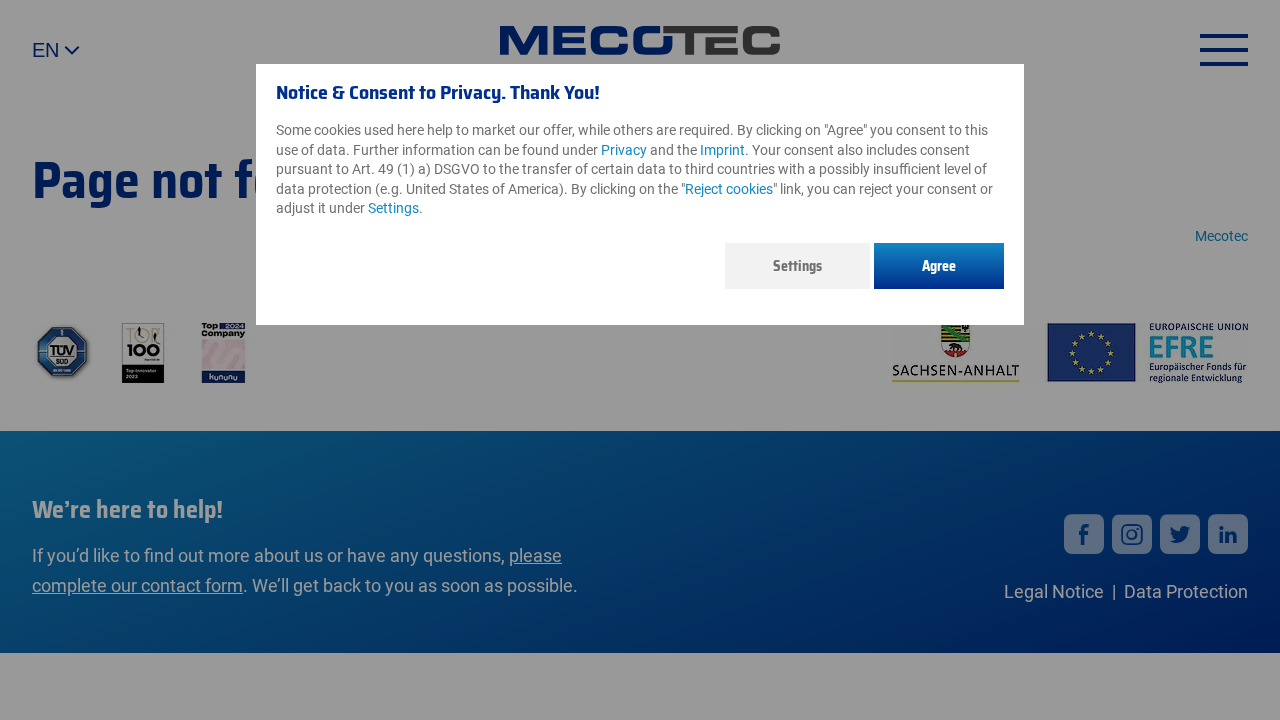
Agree (939, 266)
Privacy (624, 150)
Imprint (722, 150)
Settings (797, 266)
